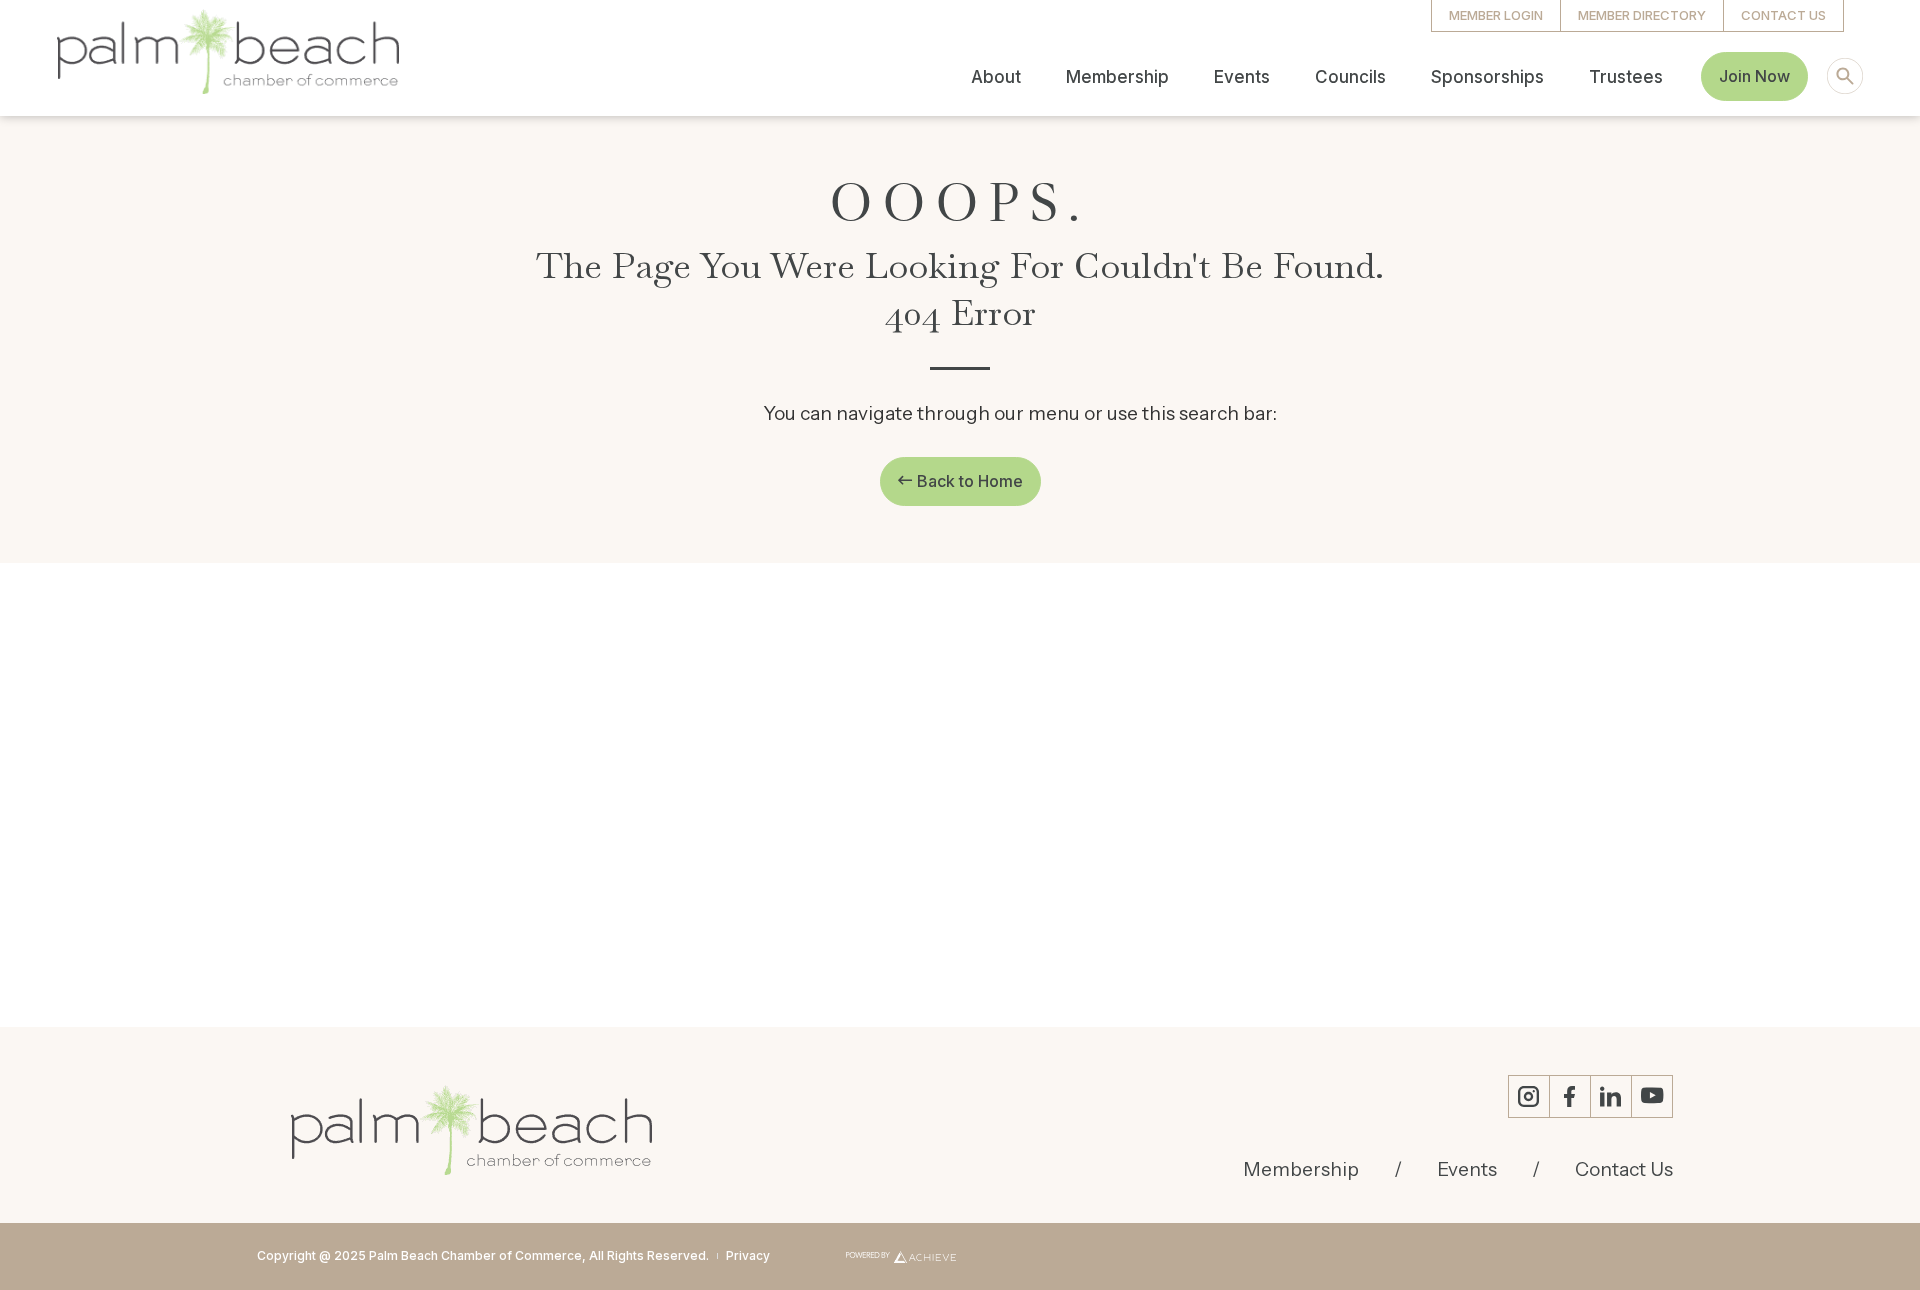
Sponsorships (1487, 77)
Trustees (1626, 77)
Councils (1350, 77)
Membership (1117, 77)
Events (1242, 77)
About (996, 77)
